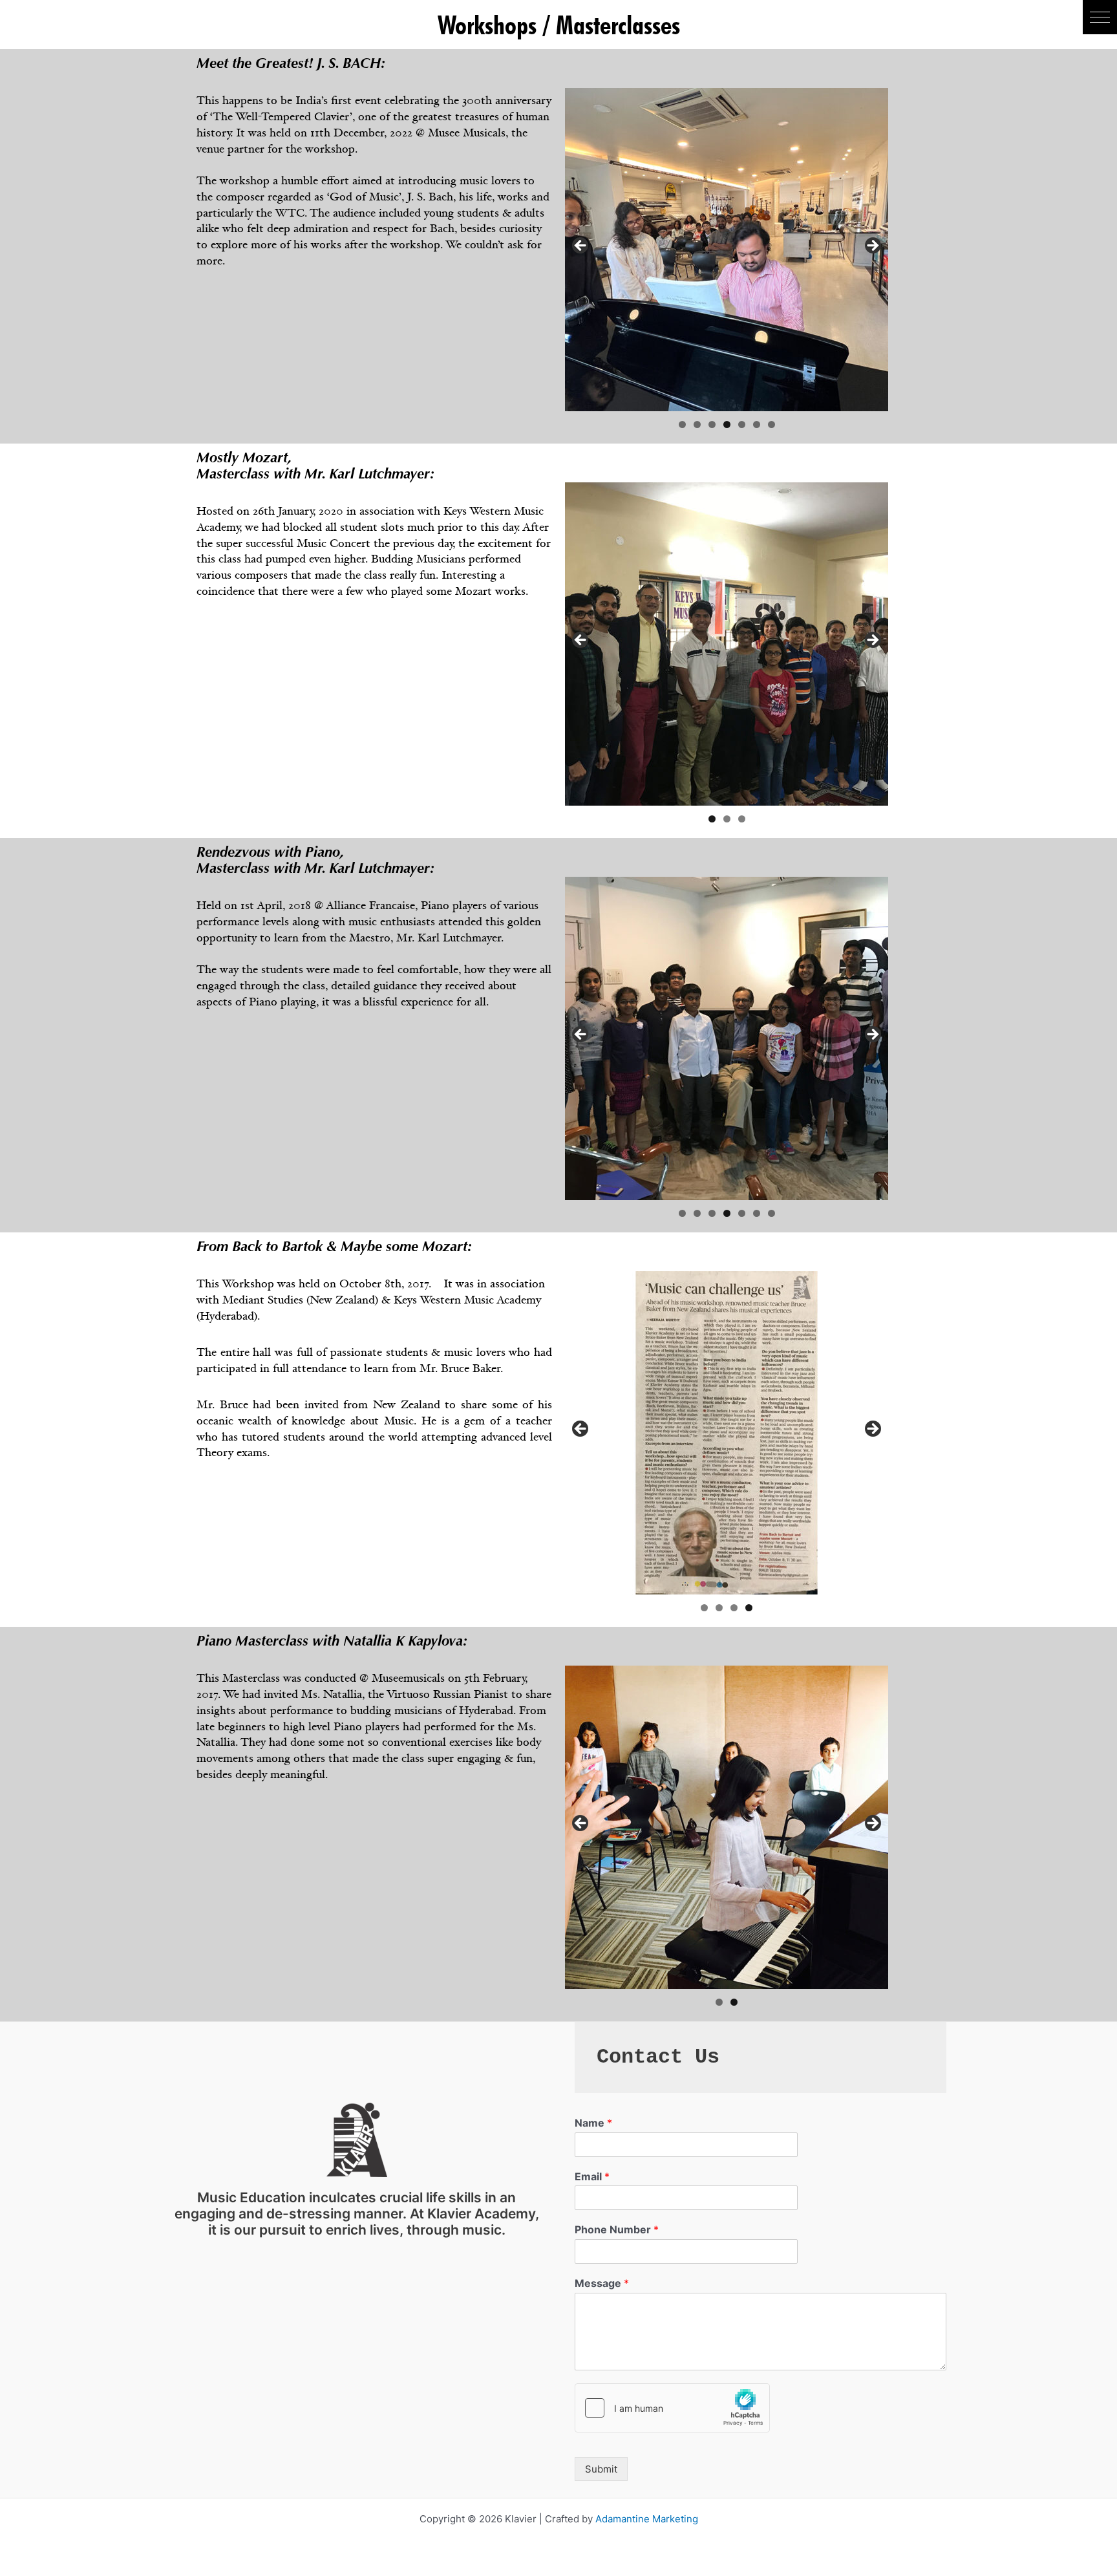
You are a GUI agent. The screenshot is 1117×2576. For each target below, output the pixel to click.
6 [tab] (757, 424)
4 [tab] (727, 424)
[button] (1100, 17)
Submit (601, 2469)
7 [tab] (771, 424)
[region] (727, 250)
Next (872, 246)
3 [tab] (712, 424)
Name (593, 2123)
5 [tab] (742, 424)
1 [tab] (682, 424)
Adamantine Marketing (647, 2519)
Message (602, 2283)
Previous (581, 246)
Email (592, 2176)
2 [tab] (697, 424)
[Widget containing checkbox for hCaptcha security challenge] (672, 2408)
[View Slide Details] (727, 250)
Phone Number (617, 2229)
